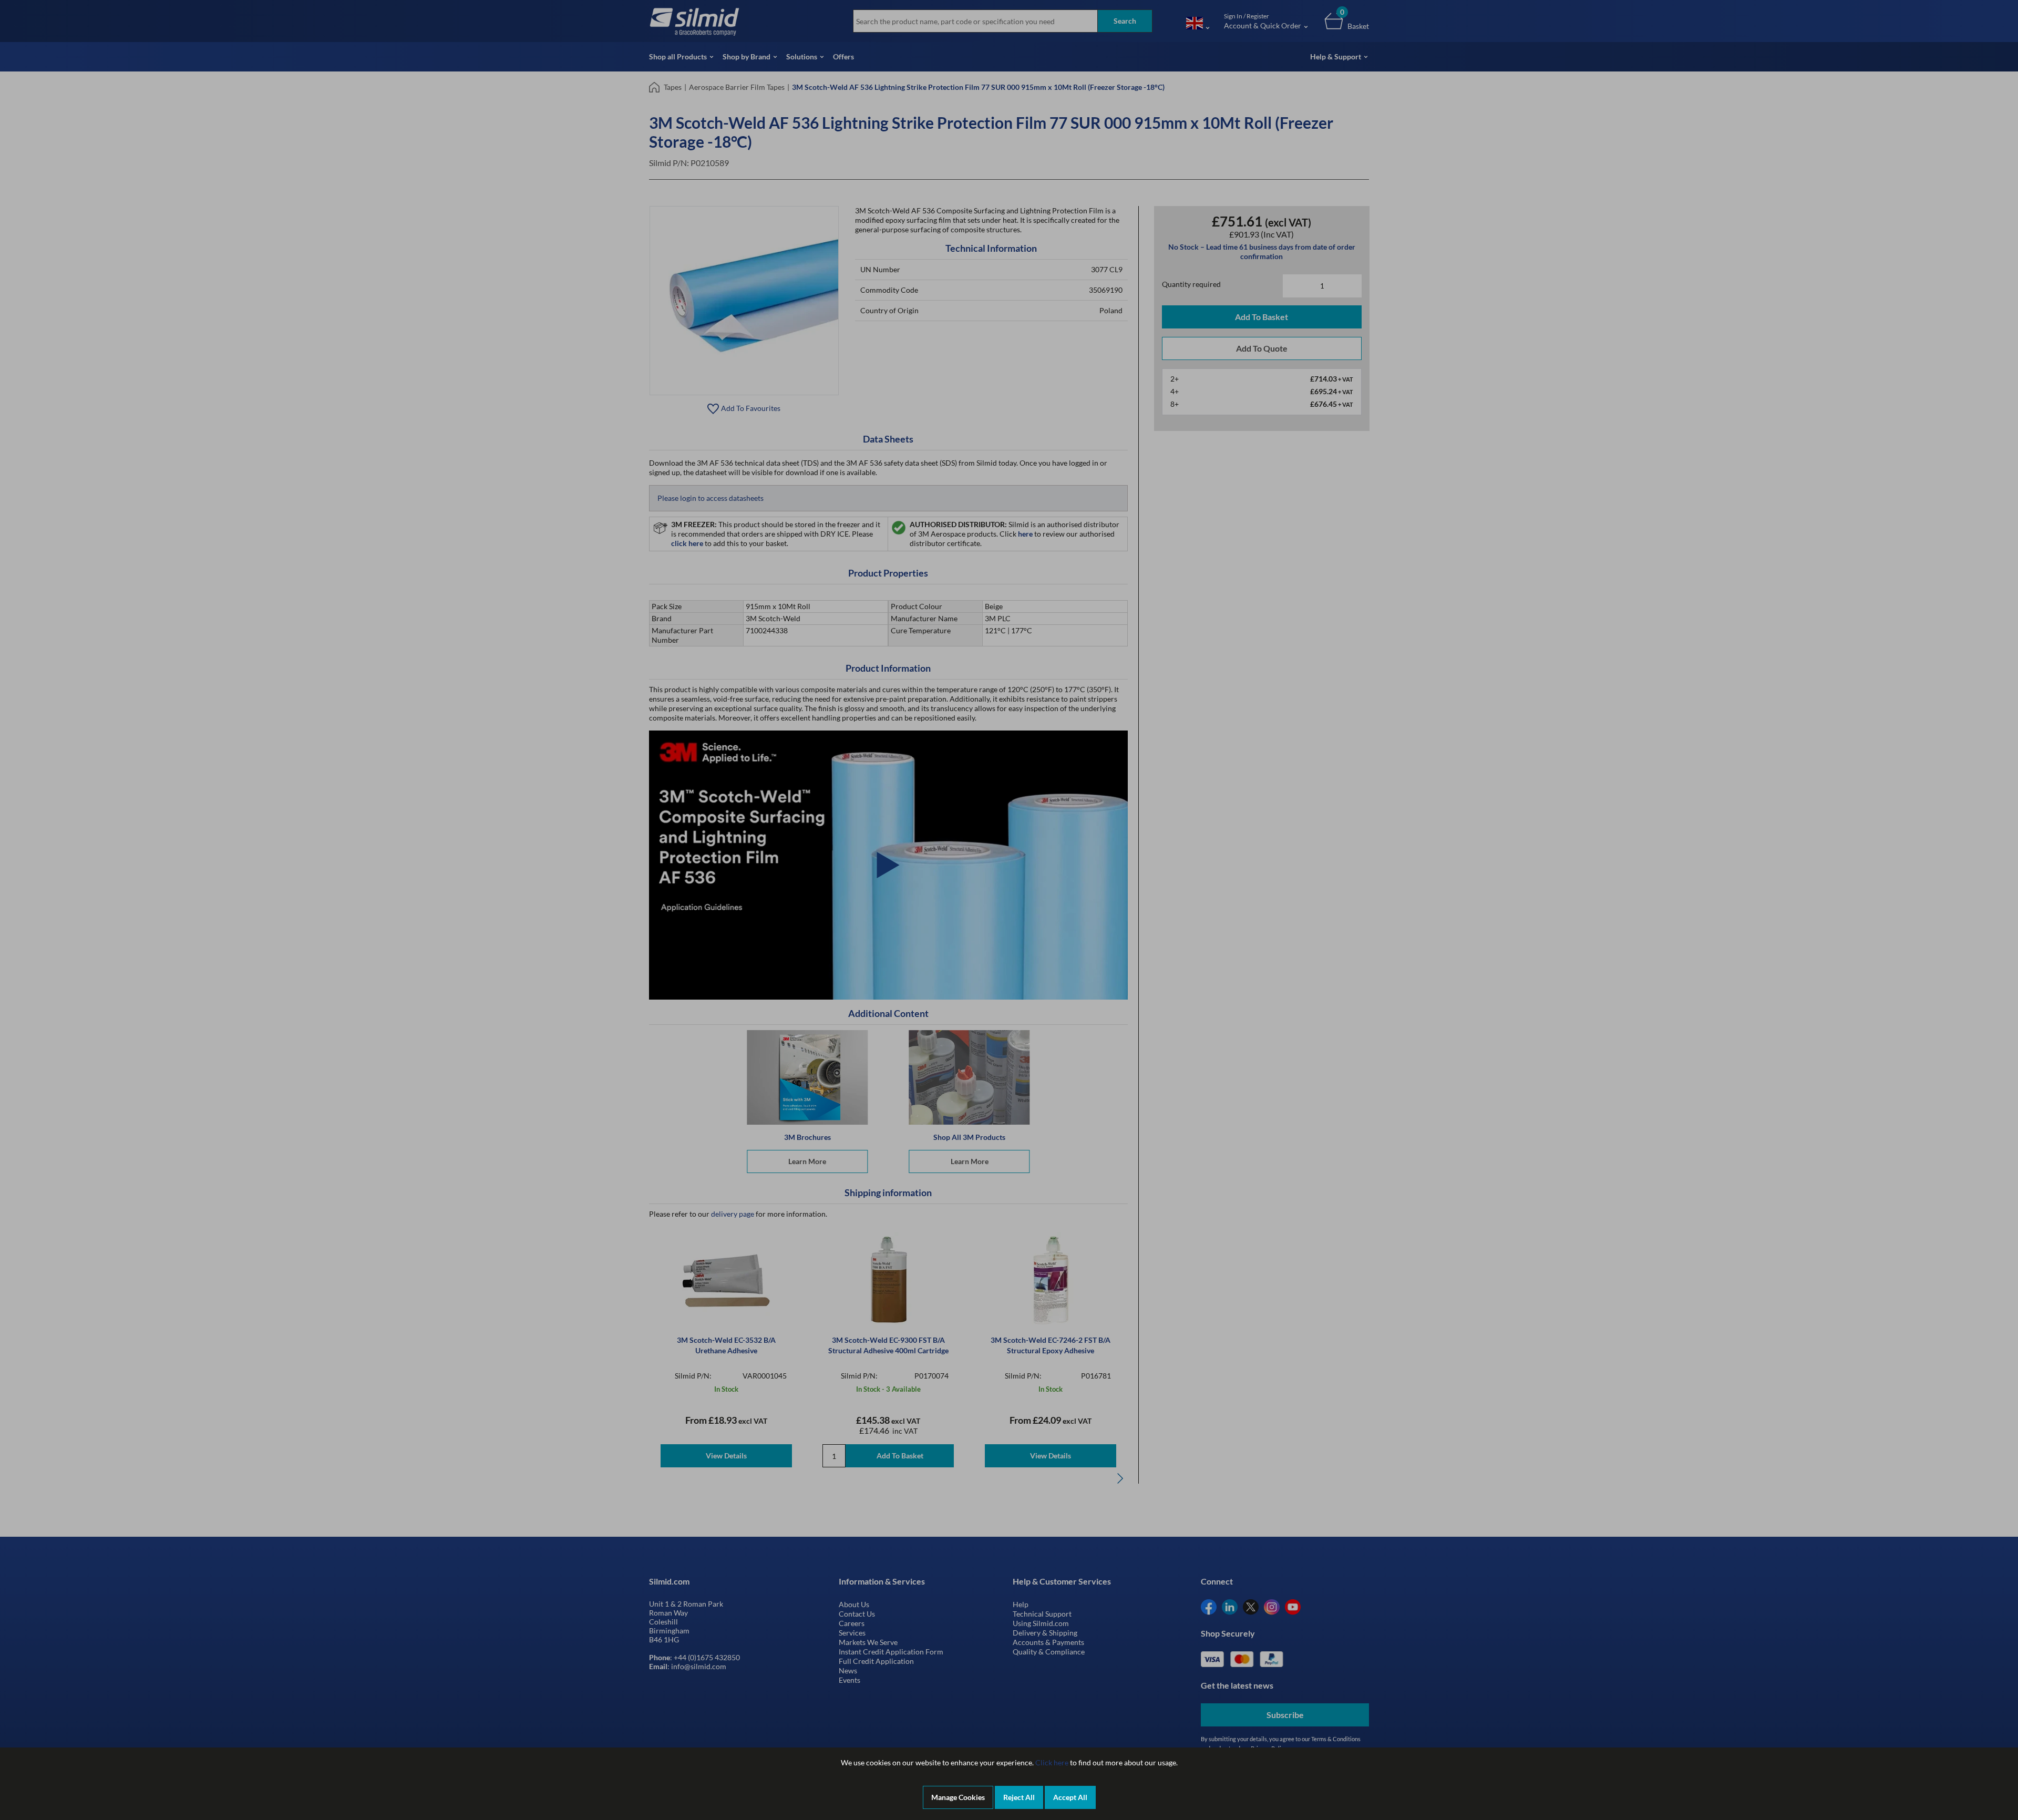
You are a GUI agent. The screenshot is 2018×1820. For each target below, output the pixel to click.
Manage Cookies (958, 1797)
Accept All (1070, 1797)
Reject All (1019, 1797)
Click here (1052, 1762)
